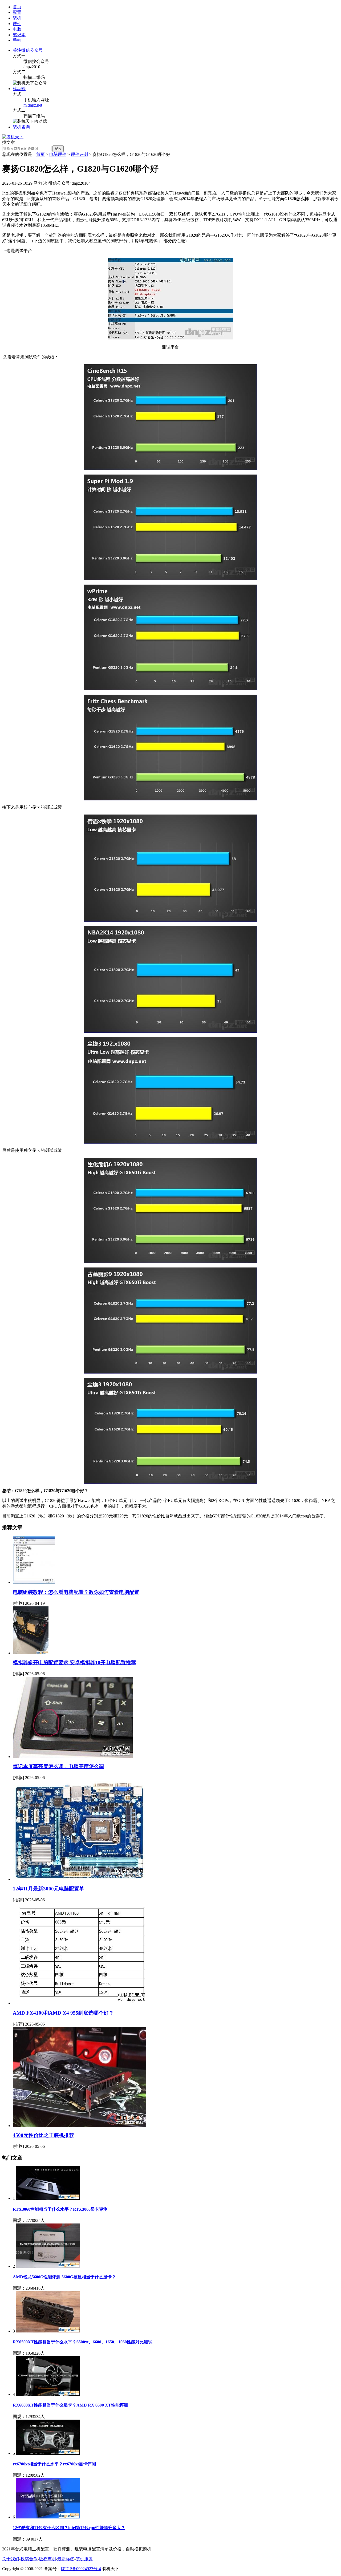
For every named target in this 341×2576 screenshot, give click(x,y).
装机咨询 (21, 127)
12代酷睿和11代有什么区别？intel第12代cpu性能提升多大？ (69, 2528)
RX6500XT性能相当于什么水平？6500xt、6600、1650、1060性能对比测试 (83, 2342)
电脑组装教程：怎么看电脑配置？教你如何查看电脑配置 (76, 1592)
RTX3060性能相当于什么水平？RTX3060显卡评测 (60, 2209)
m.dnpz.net (33, 105)
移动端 (19, 89)
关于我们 (11, 2559)
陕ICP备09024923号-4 (81, 2569)
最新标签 (66, 2559)
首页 (17, 7)
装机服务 (84, 2559)
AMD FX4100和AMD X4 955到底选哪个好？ (63, 2013)
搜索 (58, 149)
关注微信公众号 (28, 50)
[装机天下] (13, 137)
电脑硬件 (58, 154)
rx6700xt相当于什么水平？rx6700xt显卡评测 (54, 2464)
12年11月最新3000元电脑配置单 (48, 1889)
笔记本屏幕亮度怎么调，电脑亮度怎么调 (58, 1766)
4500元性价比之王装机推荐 (43, 2135)
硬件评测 (79, 154)
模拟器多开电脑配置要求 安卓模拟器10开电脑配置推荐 (74, 1662)
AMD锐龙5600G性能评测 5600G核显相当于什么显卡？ (64, 2277)
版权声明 (47, 2559)
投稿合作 (29, 2559)
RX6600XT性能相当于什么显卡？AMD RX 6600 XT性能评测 (70, 2405)
